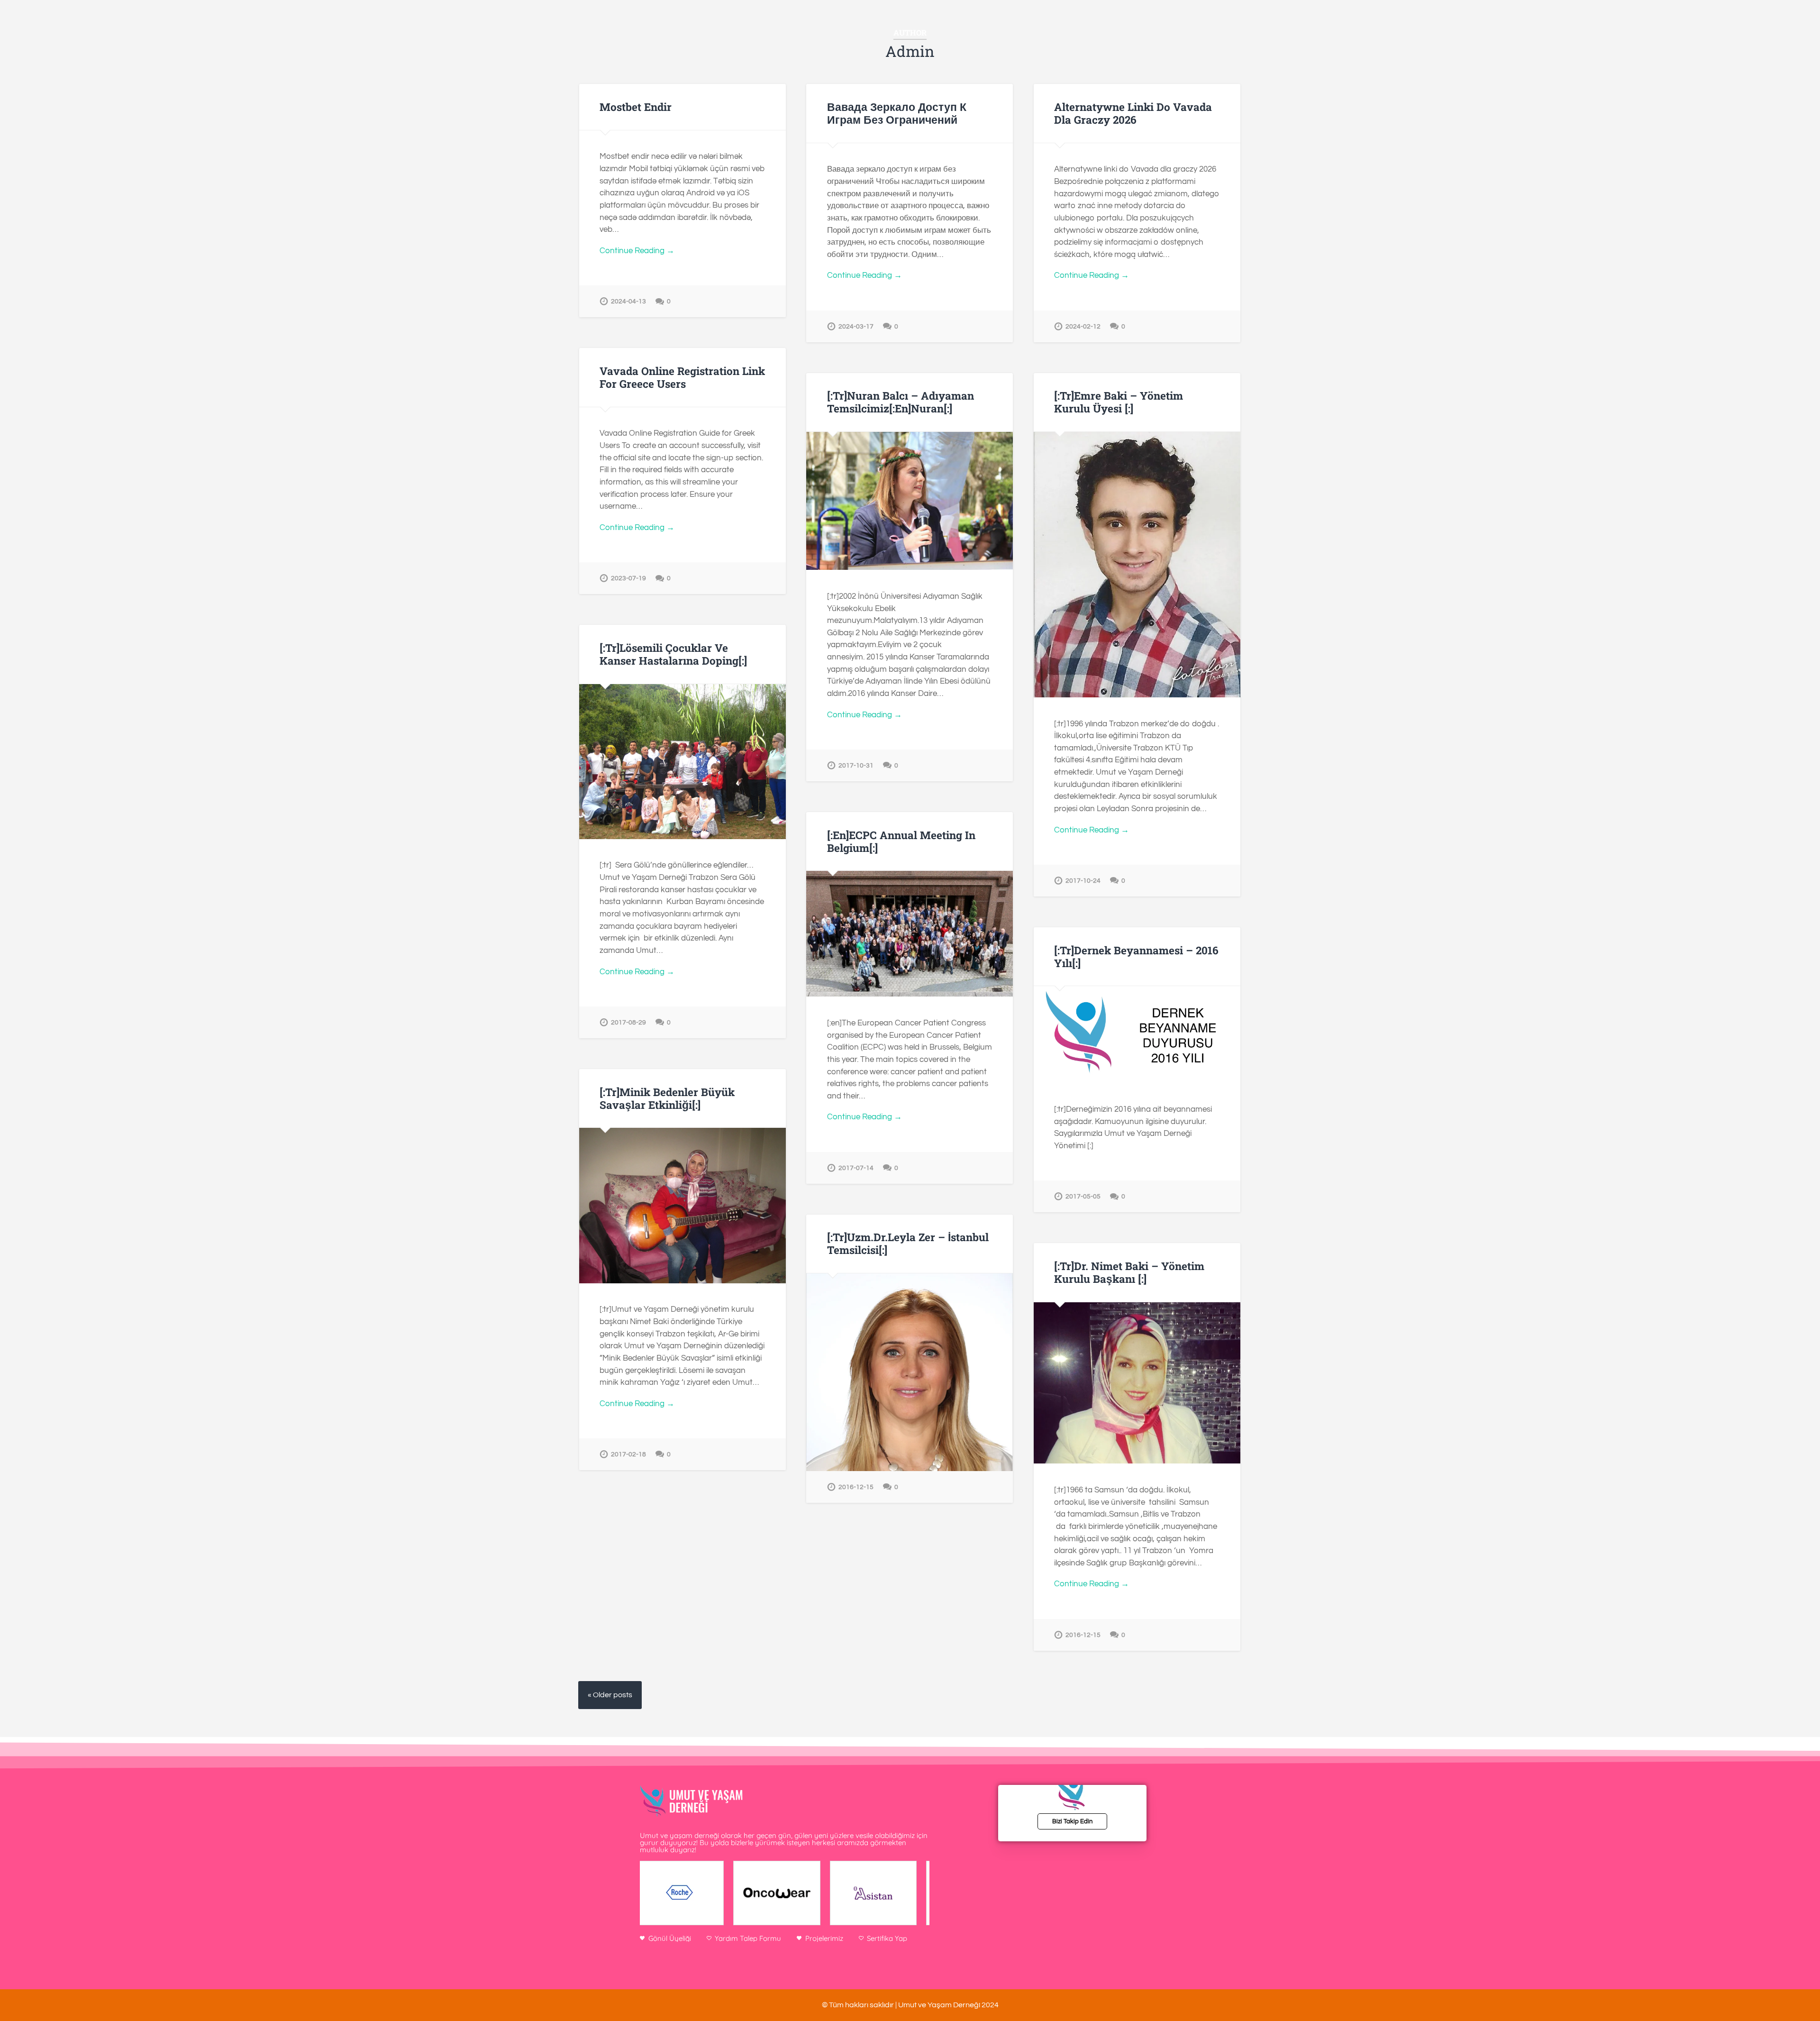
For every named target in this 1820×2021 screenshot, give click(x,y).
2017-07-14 (856, 1168)
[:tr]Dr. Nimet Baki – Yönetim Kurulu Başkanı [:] (1129, 1272)
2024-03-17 (856, 326)
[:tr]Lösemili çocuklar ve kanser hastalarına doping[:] (673, 654)
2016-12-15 (856, 1487)
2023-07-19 (628, 578)
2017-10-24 (1083, 881)
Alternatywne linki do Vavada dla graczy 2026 (1133, 113)
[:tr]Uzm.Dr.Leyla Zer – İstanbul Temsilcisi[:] (908, 1243)
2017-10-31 (856, 765)
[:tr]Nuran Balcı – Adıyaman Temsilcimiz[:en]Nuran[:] (901, 402)
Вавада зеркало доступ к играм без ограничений (897, 113)
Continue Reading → (637, 251)
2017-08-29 (628, 1022)
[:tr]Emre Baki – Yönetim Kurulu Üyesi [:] (1119, 402)
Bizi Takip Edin (1072, 1821)
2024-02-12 (1083, 326)
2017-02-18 (628, 1454)
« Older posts (610, 1695)
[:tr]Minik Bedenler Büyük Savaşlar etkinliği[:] (667, 1098)
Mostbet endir (636, 107)
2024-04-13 (628, 301)
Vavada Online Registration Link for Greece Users (682, 377)
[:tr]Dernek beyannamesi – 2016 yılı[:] (1136, 956)
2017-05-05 (1083, 1196)
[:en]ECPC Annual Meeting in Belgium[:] (901, 841)
